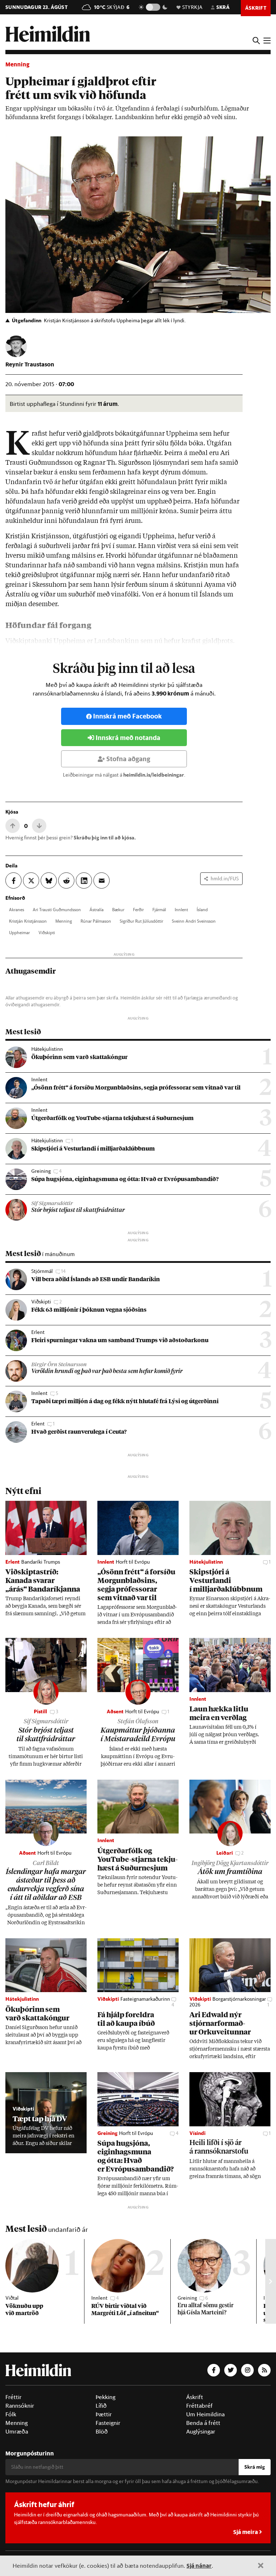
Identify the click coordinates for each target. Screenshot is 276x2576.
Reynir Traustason (30, 364)
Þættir (104, 2414)
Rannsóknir (20, 2406)
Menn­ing (64, 921)
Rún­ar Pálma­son (96, 921)
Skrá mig (255, 2467)
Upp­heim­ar (19, 932)
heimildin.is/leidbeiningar (154, 775)
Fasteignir (108, 2423)
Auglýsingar (201, 2431)
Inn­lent (181, 909)
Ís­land (202, 909)
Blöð (102, 2431)
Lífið (101, 2406)
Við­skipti (47, 932)
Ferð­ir (138, 909)
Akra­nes (17, 909)
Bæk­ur (118, 909)
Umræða (17, 2431)
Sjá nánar (199, 2565)
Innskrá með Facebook (127, 716)
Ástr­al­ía (96, 909)
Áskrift (195, 2397)
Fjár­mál (159, 909)
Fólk (11, 2414)
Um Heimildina (205, 2414)
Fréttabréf (199, 2406)
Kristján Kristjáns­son (28, 921)
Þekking (105, 2397)
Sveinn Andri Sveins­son (194, 921)
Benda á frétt (203, 2423)
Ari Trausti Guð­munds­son (57, 909)
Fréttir (13, 2397)
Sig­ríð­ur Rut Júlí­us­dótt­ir (141, 921)
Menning (17, 64)
